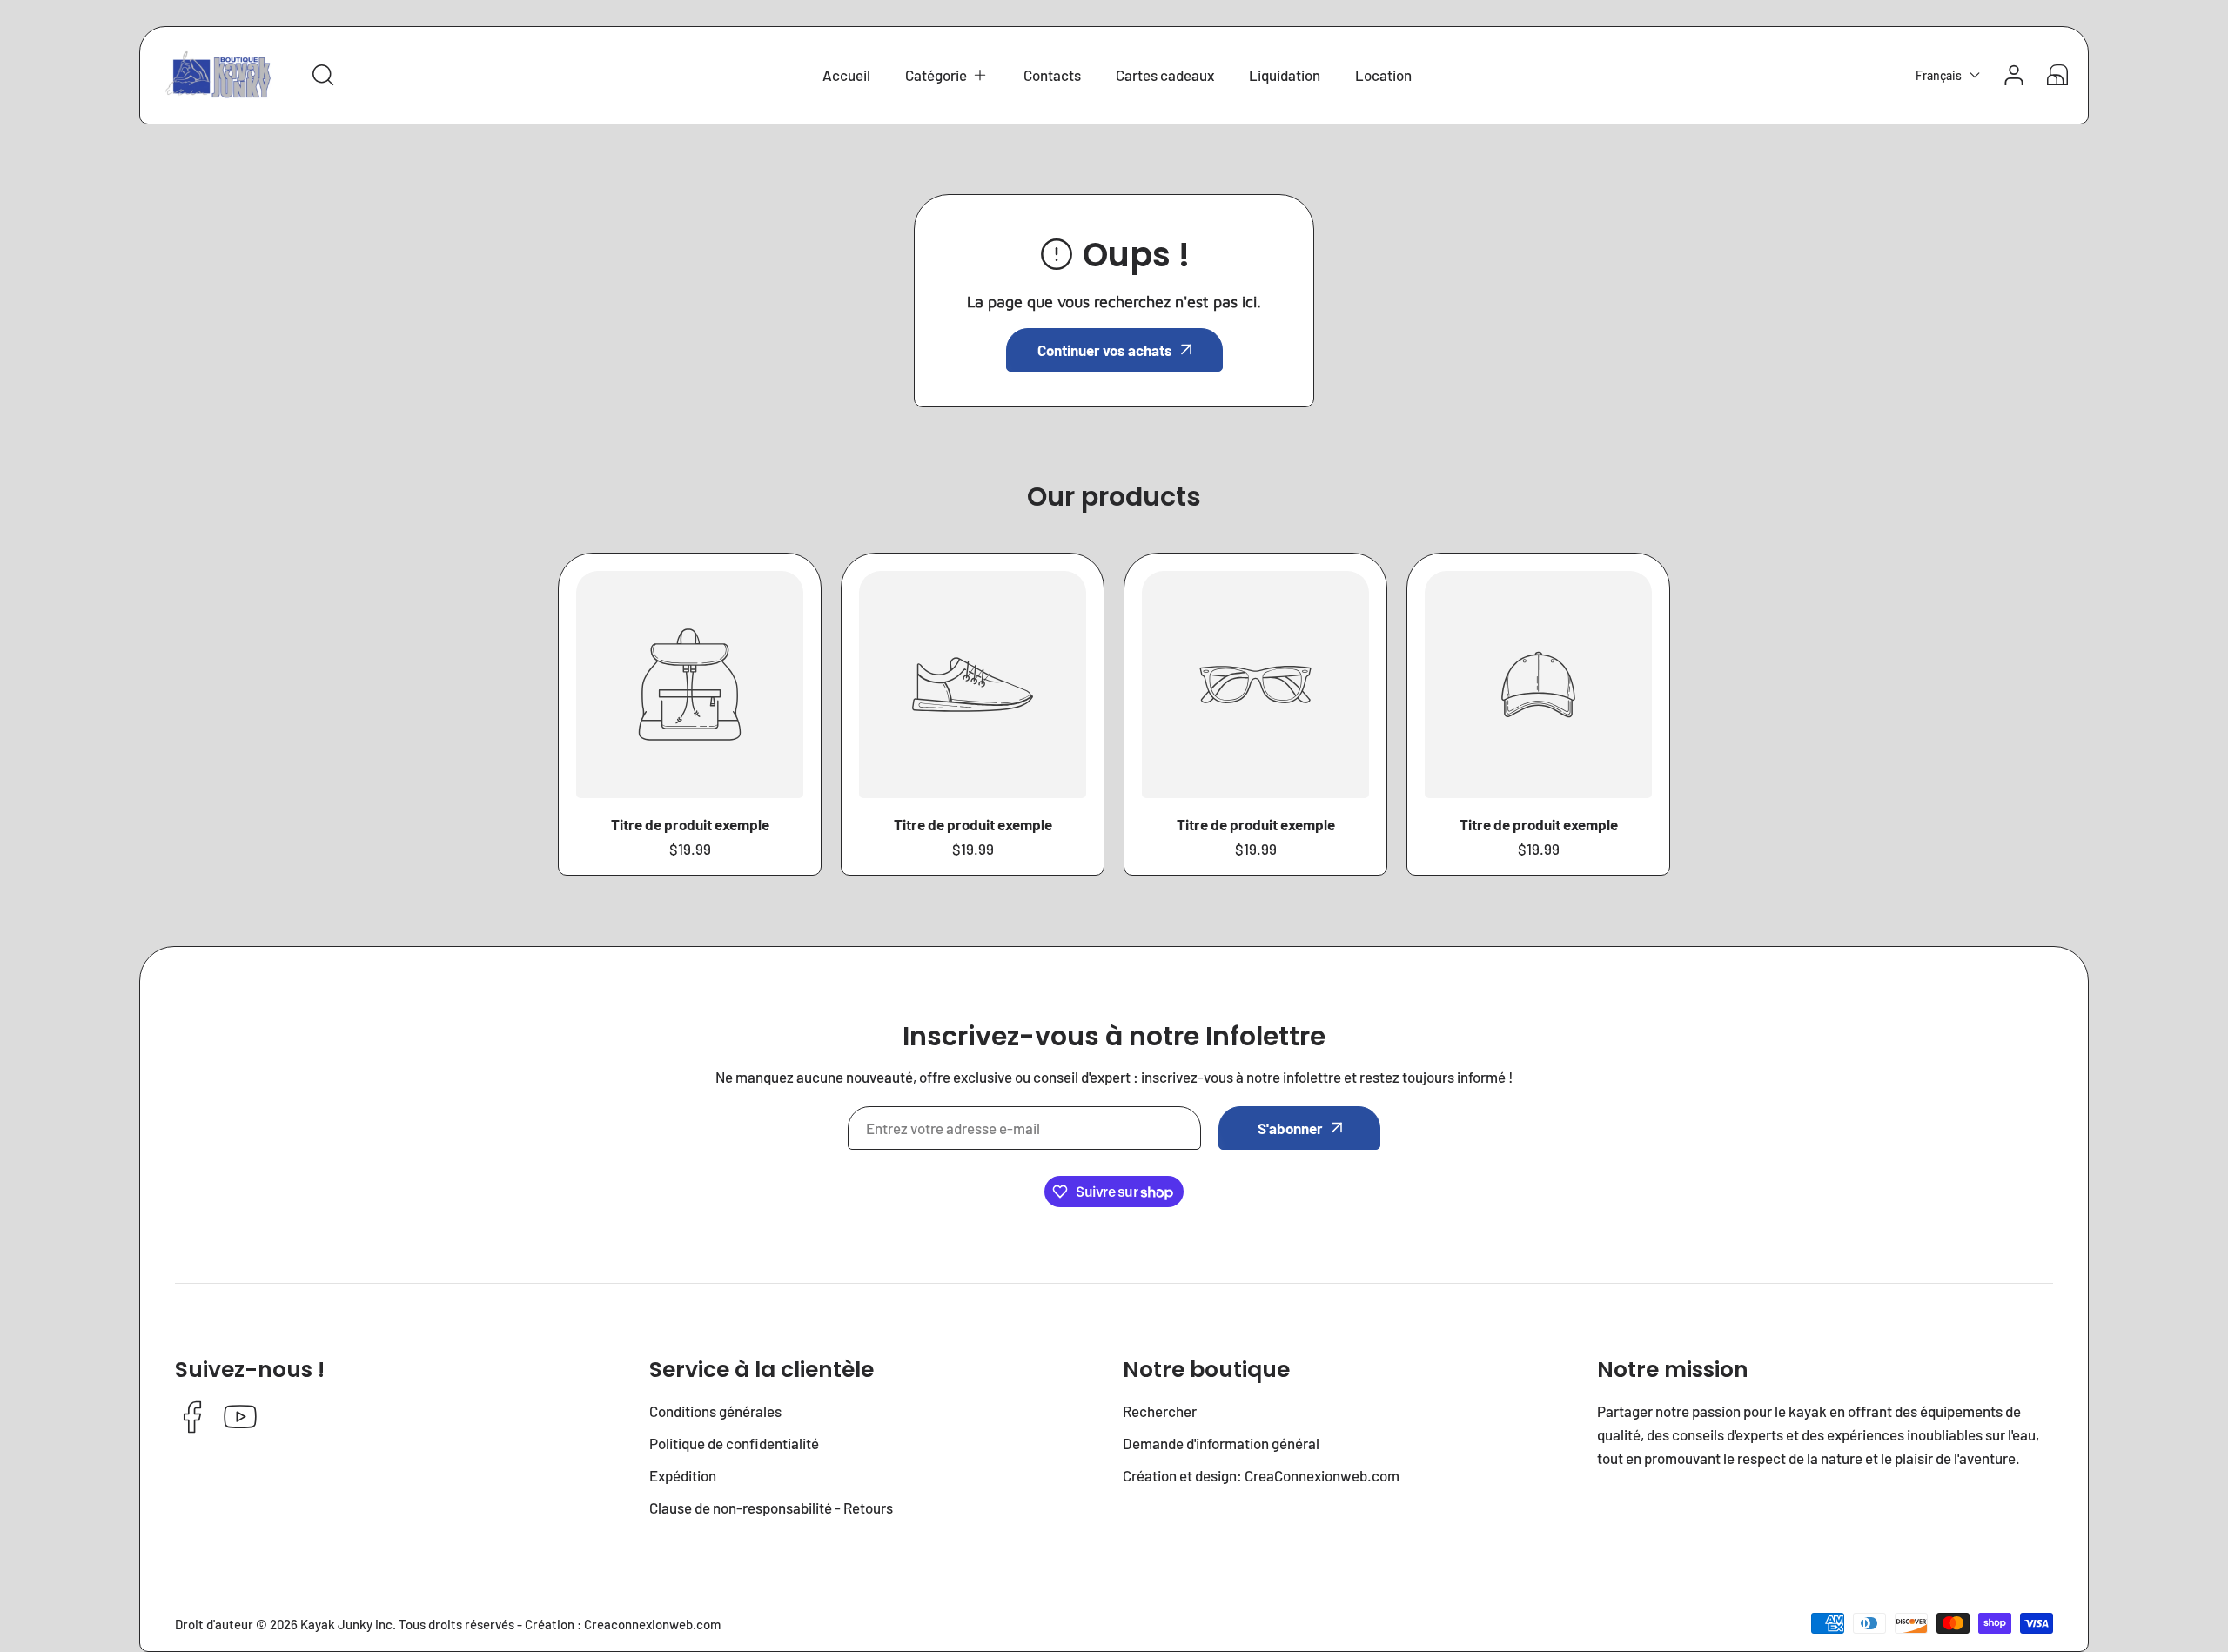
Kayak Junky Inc (346, 1624)
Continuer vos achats (1105, 350)
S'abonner (1290, 1128)
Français (1939, 75)
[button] (947, 75)
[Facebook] (192, 1418)
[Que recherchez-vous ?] (323, 75)
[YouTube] (240, 1418)
